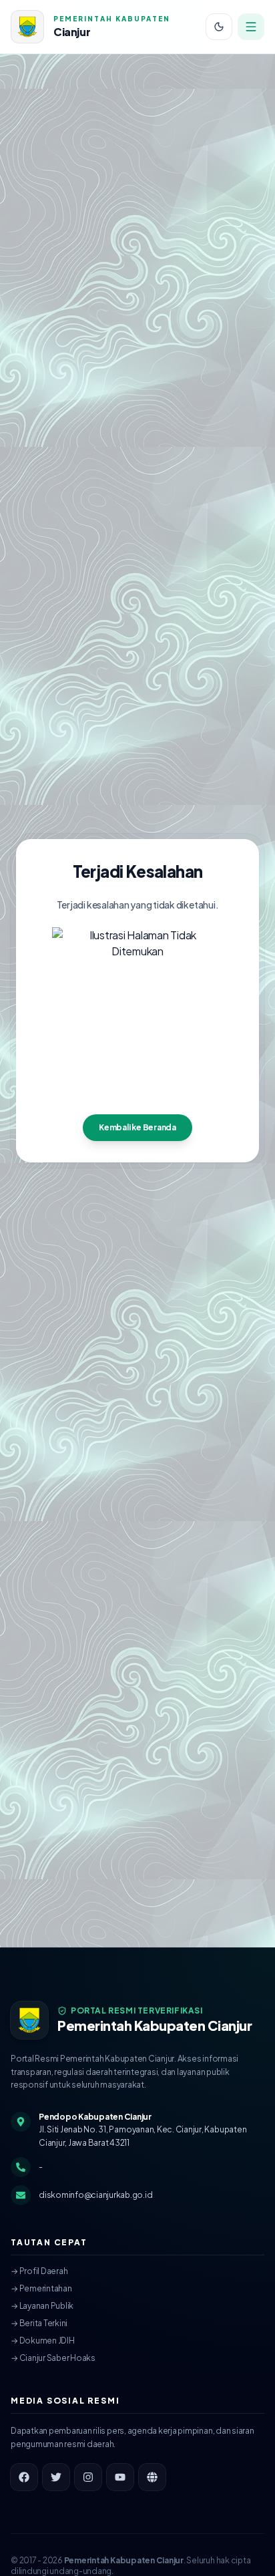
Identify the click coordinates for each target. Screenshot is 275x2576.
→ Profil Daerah (39, 2271)
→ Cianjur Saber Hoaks (53, 2358)
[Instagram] (88, 2477)
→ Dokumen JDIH (43, 2341)
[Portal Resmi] (152, 2477)
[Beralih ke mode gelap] (219, 27)
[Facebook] (24, 2477)
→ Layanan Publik (42, 2306)
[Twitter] (56, 2477)
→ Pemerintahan (41, 2288)
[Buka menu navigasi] (251, 27)
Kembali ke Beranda (137, 1127)
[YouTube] (120, 2477)
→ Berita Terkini (39, 2323)
